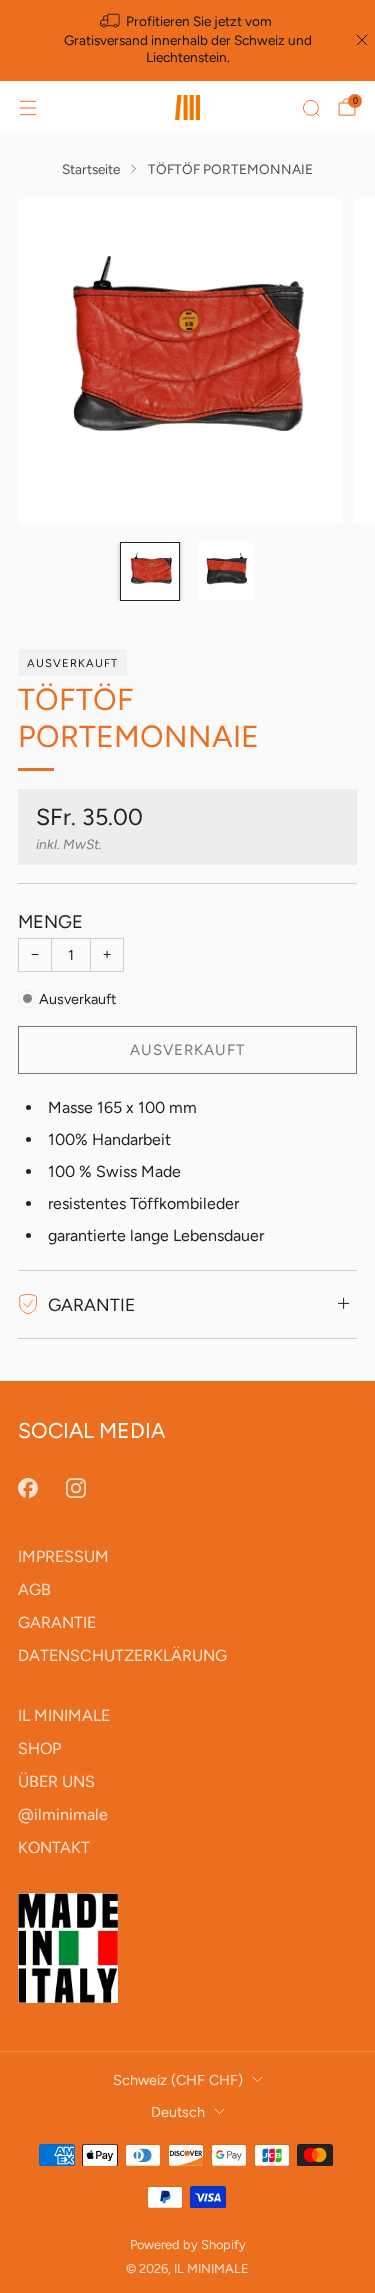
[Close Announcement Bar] (362, 40)
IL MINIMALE (64, 1715)
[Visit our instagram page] (76, 1488)
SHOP (39, 1748)
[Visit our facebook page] (28, 1488)
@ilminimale (63, 1814)
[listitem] (188, 40)
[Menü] (28, 108)
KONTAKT (54, 1847)
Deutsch (178, 2112)
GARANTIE (57, 1622)
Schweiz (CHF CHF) (178, 2080)
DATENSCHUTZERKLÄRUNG (122, 1655)
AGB (34, 1589)
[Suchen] (311, 108)
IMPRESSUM (63, 1556)
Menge (50, 922)
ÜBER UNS (56, 1781)
